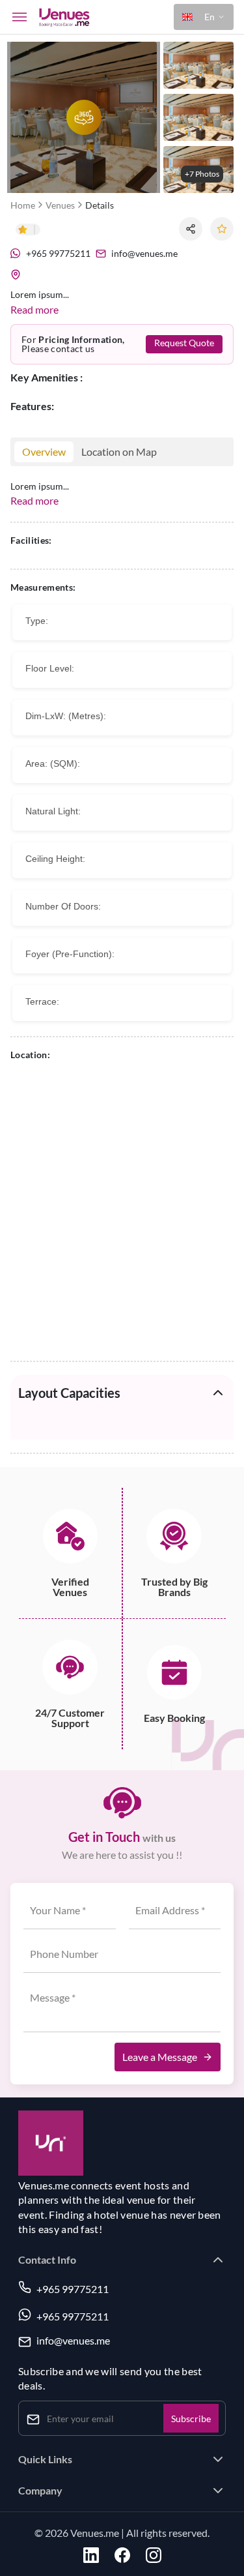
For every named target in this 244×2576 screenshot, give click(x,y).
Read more (34, 309)
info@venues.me (73, 2341)
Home (23, 205)
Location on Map (119, 452)
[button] (204, 17)
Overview (44, 452)
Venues (60, 205)
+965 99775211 (73, 2289)
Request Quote (184, 343)
